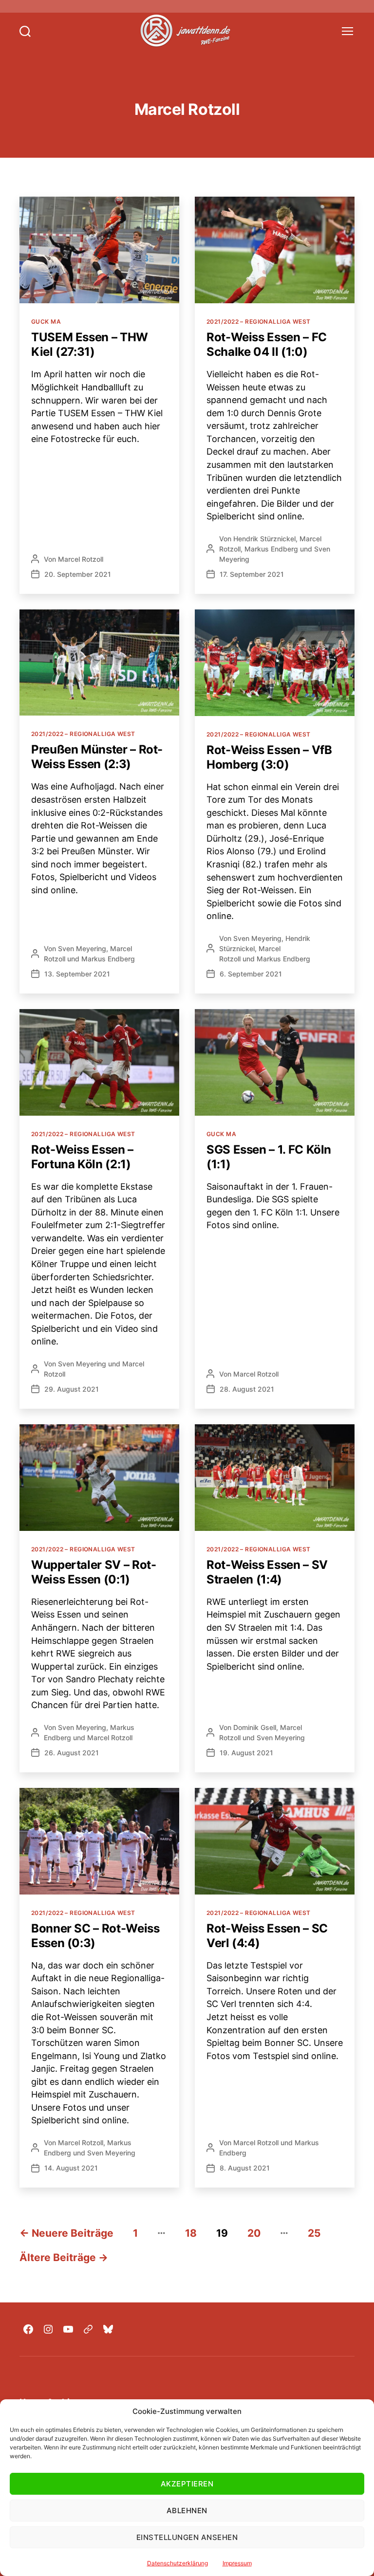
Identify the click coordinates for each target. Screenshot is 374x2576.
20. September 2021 (78, 574)
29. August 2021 (72, 1389)
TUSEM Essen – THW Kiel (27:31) (90, 344)
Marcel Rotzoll (81, 559)
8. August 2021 (245, 2168)
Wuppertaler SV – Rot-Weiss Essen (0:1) (93, 1572)
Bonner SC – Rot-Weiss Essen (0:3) (95, 1936)
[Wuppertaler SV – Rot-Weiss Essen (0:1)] (99, 1478)
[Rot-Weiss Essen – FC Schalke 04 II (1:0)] (275, 250)
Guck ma (46, 322)
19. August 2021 (246, 1753)
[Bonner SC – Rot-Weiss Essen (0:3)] (99, 1841)
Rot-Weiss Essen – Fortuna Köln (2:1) (82, 1157)
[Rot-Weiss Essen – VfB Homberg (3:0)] (275, 663)
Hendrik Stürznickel (264, 539)
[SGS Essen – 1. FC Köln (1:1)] (275, 1062)
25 (314, 2233)
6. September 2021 (251, 974)
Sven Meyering (82, 948)
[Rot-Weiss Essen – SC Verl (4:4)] (275, 1841)
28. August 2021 (247, 1389)
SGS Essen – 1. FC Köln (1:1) (269, 1157)
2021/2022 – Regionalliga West (259, 322)
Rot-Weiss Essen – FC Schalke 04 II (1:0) (267, 344)
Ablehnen (187, 2511)
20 (254, 2233)
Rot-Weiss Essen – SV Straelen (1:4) (267, 1572)
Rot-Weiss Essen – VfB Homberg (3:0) (269, 757)
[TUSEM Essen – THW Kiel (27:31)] (99, 250)
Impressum (237, 2563)
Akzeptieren (187, 2484)
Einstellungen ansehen (187, 2537)
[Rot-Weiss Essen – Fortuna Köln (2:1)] (99, 1062)
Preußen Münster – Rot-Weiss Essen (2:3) (97, 757)
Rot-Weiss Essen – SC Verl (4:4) (267, 1936)
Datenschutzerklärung (178, 2563)
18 (191, 2233)
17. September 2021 (252, 574)
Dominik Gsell (255, 1727)
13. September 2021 (77, 974)
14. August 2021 (71, 2168)
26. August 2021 (72, 1753)
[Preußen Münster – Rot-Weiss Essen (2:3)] (99, 663)
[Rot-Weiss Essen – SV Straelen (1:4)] (275, 1478)
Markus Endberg (271, 549)
